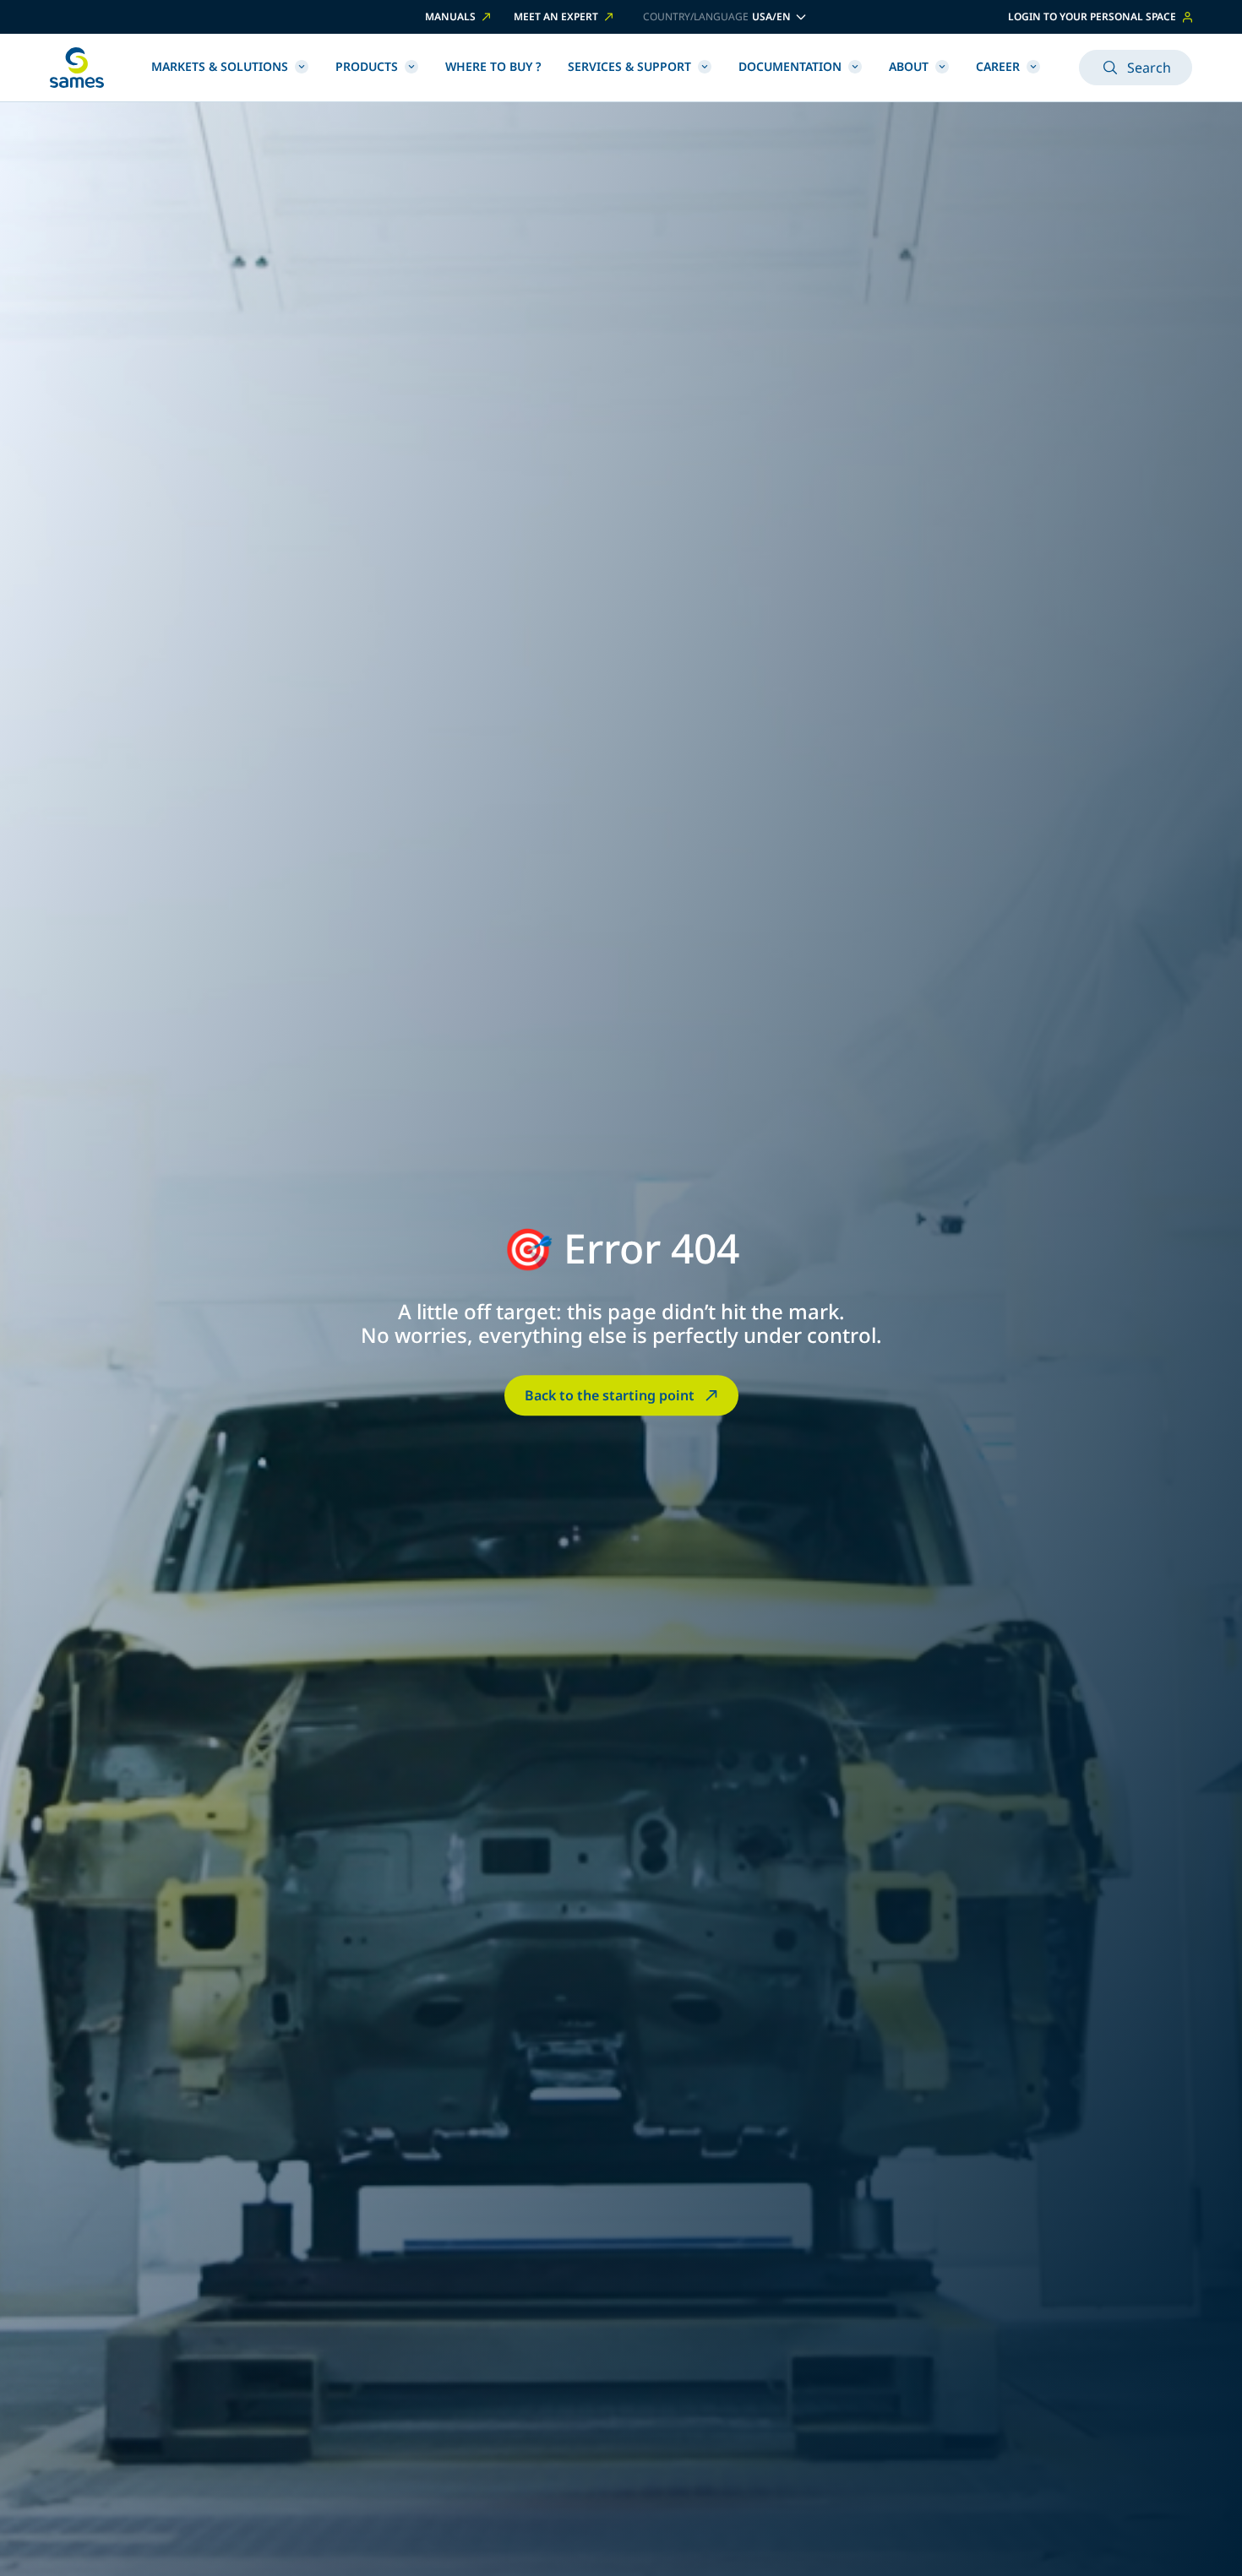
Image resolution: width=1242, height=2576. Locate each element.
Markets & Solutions (220, 66)
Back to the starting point (610, 1395)
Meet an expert (556, 17)
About (909, 66)
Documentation (790, 66)
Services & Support (629, 66)
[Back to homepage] (77, 68)
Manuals (450, 17)
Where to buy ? (493, 66)
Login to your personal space (1092, 16)
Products (367, 66)
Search (1149, 68)
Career (998, 66)
